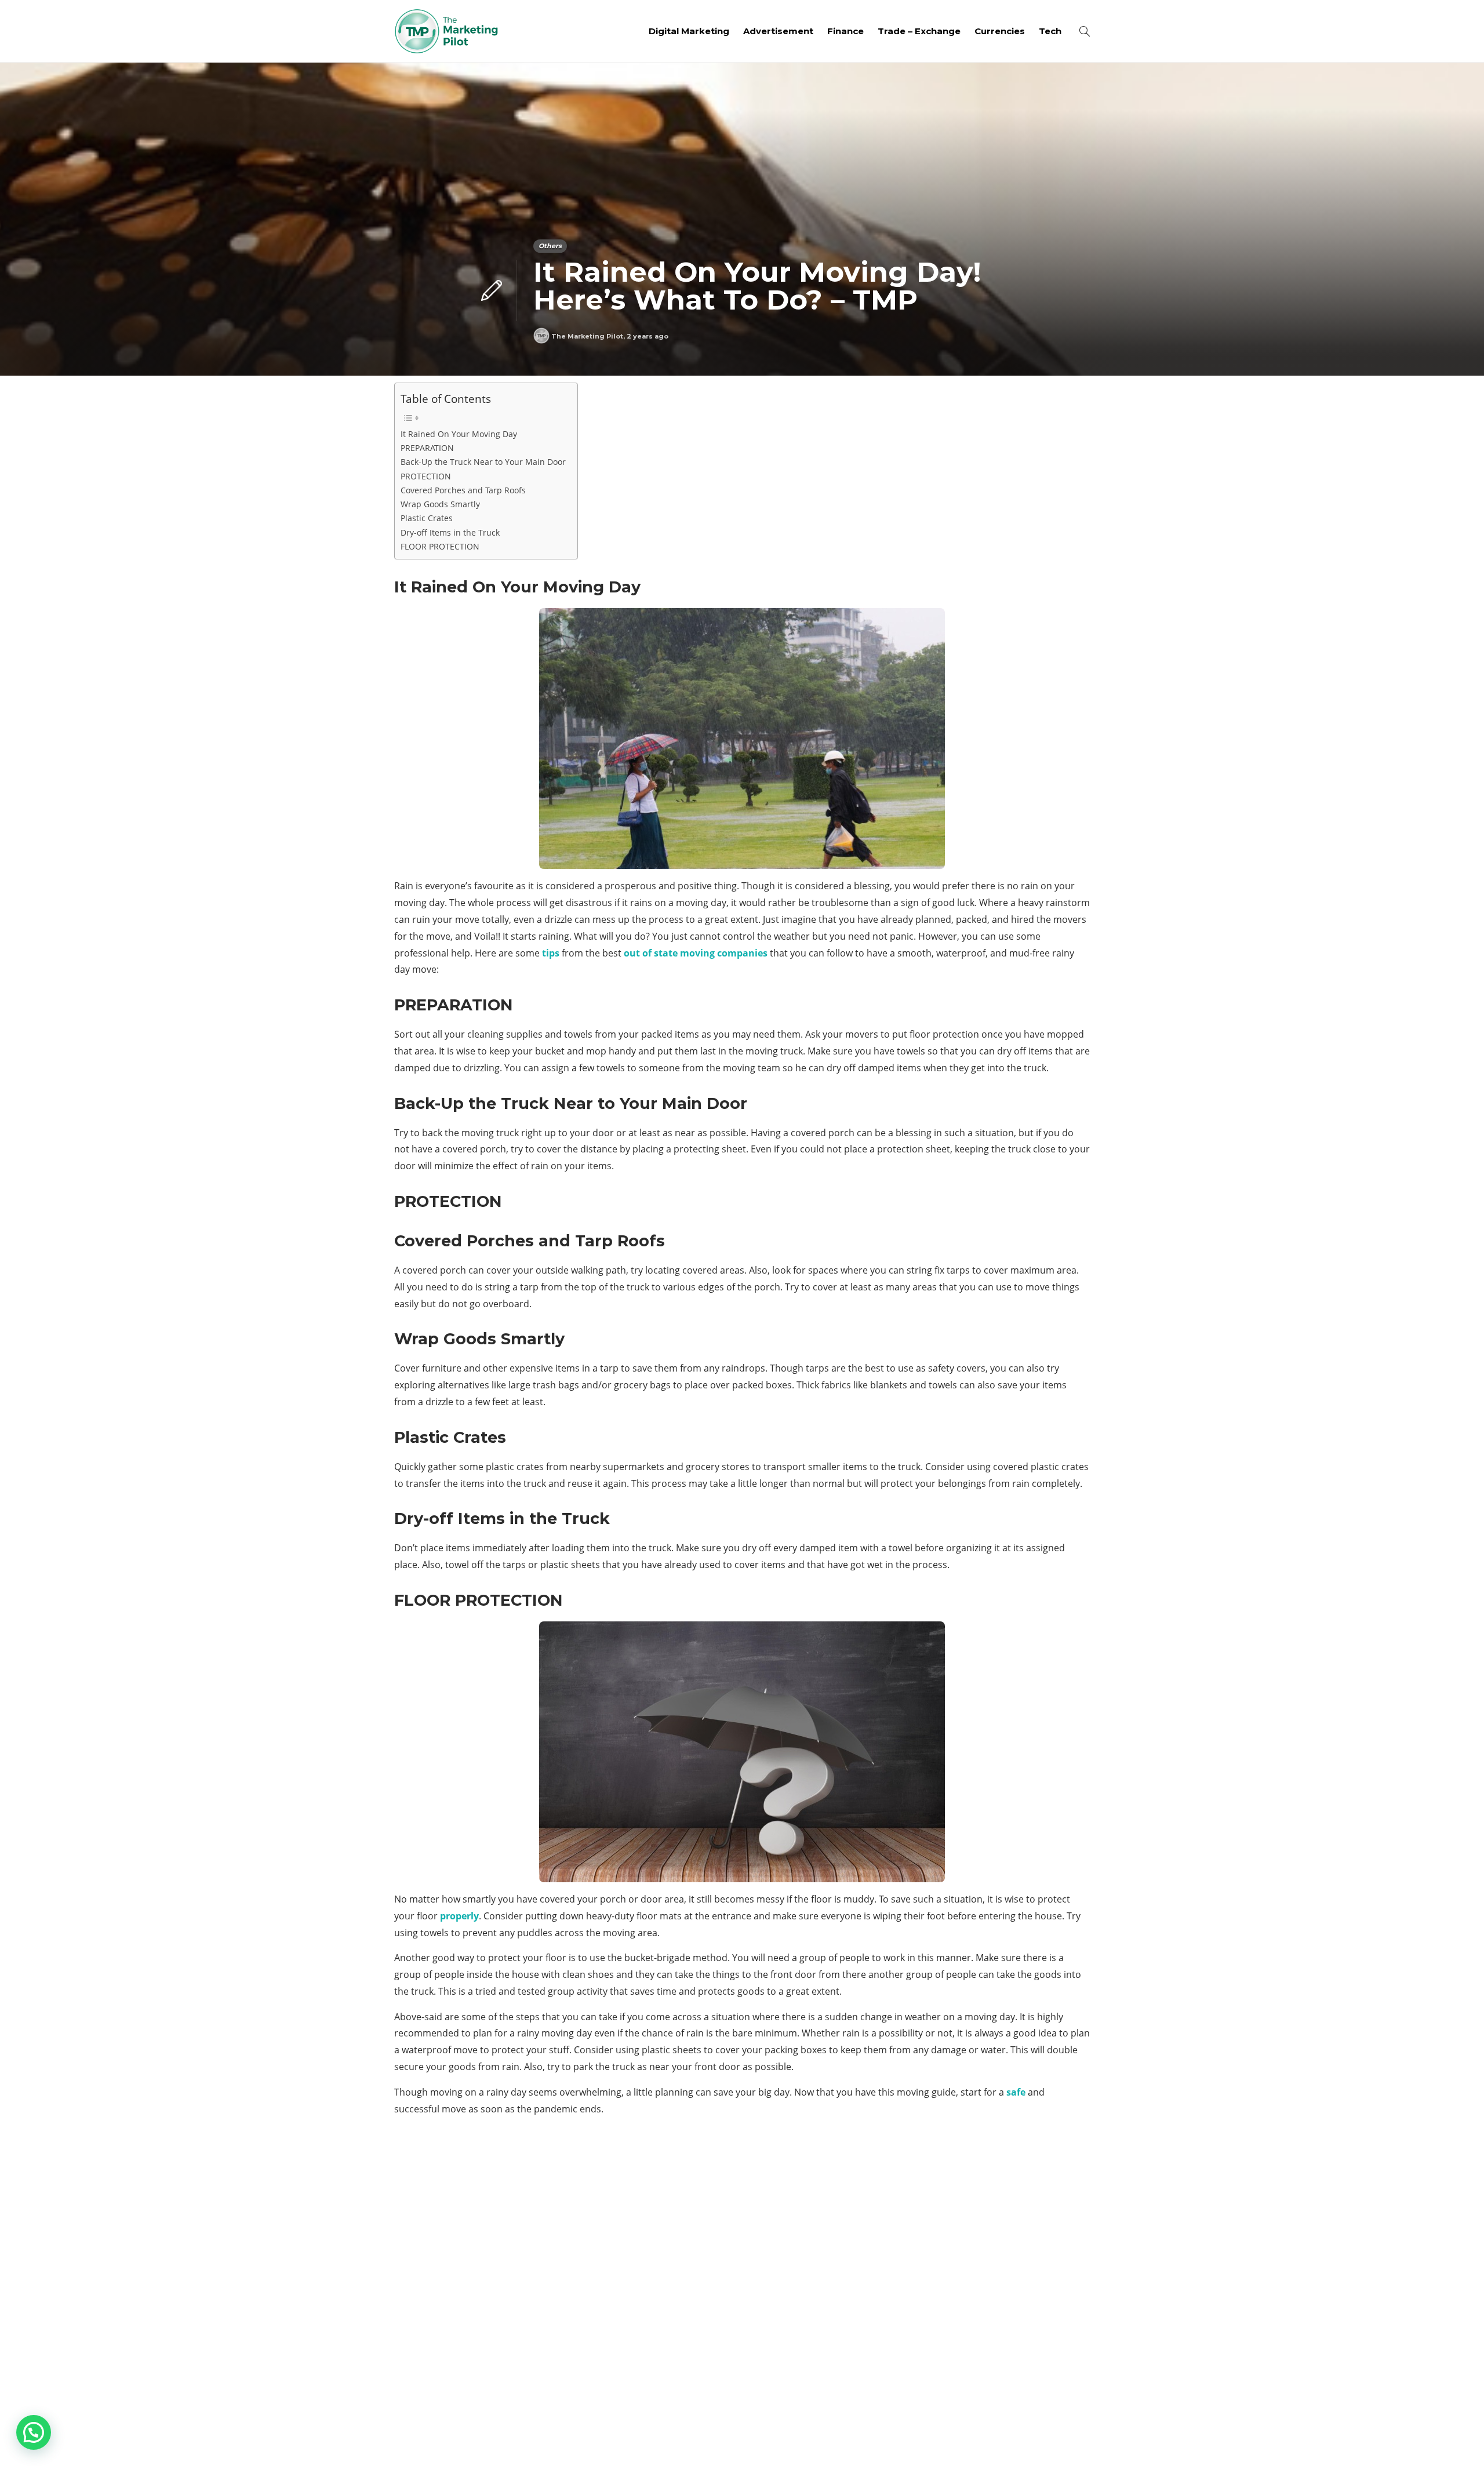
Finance (845, 31)
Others (550, 246)
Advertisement (778, 31)
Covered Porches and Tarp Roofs (463, 490)
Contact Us (1062, 2440)
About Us (900, 2440)
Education (981, 2257)
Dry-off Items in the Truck (450, 532)
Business (981, 2197)
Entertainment (981, 2278)
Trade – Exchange (919, 31)
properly (459, 1916)
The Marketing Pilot (587, 336)
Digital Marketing (689, 31)
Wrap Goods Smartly (440, 504)
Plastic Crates (427, 518)
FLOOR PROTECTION (440, 546)
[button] (34, 2432)
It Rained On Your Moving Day (459, 434)
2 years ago (648, 336)
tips (551, 953)
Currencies (1000, 31)
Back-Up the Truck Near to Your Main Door (483, 462)
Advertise (997, 2440)
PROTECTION (426, 476)
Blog (947, 2440)
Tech (1050, 31)
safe (1016, 2092)
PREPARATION (427, 448)
